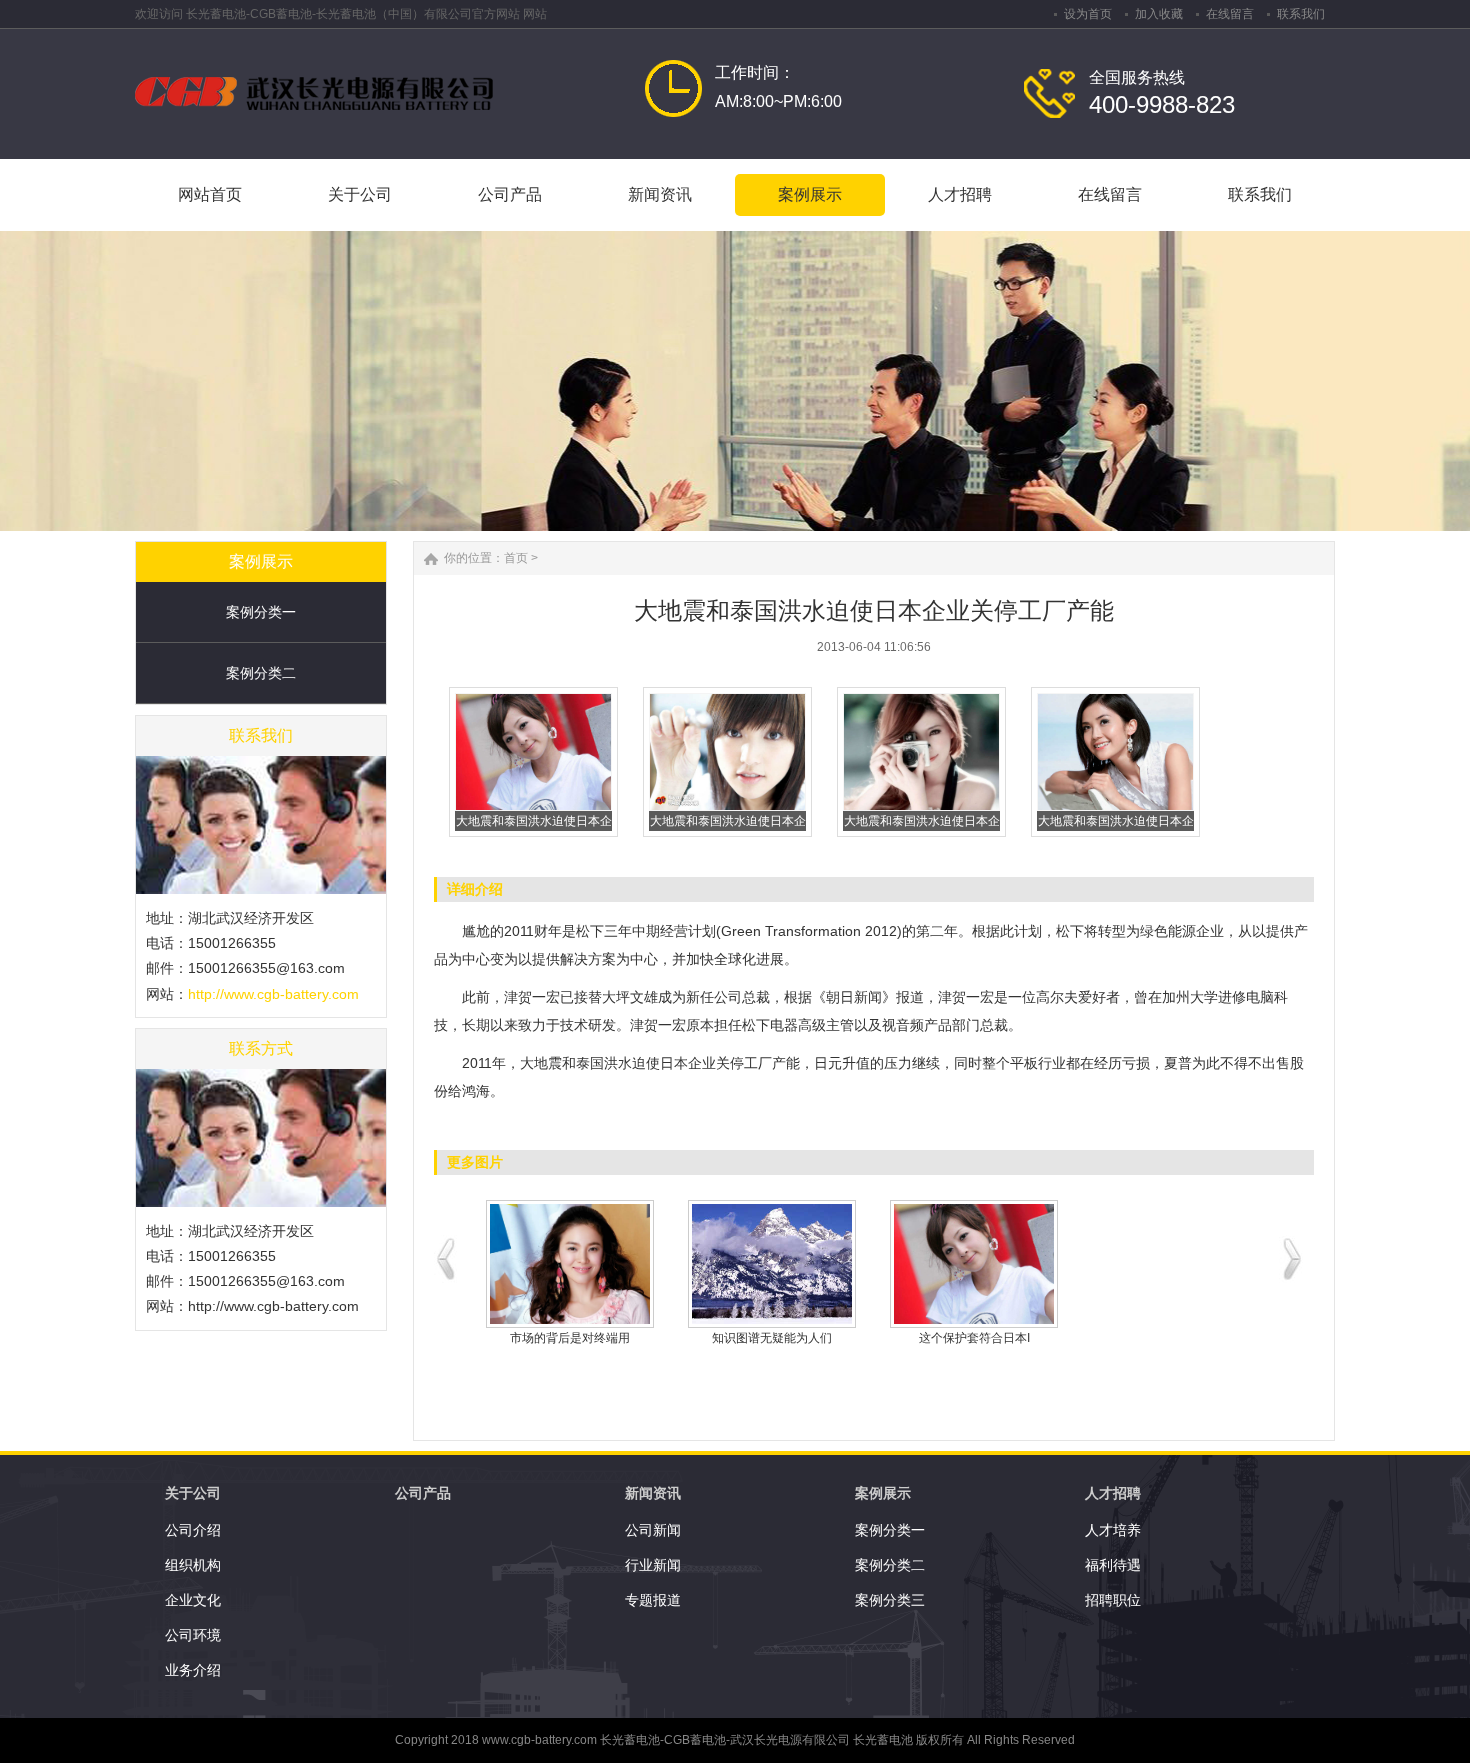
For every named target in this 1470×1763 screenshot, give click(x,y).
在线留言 (1230, 14)
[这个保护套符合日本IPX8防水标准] (974, 1264)
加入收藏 (1159, 14)
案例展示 (883, 1493)
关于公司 (193, 1493)
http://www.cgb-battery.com (273, 994)
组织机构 (193, 1565)
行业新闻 (653, 1565)
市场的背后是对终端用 (570, 1338)
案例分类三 (890, 1600)
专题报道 (653, 1600)
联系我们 (1301, 14)
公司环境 (193, 1635)
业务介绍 (193, 1670)
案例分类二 (261, 673)
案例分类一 (261, 612)
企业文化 (193, 1600)
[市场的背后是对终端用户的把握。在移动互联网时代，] (570, 1264)
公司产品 (423, 1493)
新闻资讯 (653, 1493)
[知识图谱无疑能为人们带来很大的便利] (772, 1264)
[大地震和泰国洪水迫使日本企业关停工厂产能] (533, 807)
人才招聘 (1113, 1493)
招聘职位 (1113, 1600)
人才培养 (1113, 1530)
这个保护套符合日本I (974, 1338)
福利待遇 (1113, 1565)
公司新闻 (653, 1530)
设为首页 (1088, 14)
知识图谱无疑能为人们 (772, 1338)
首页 (516, 558)
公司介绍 (193, 1530)
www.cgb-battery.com (539, 1740)
